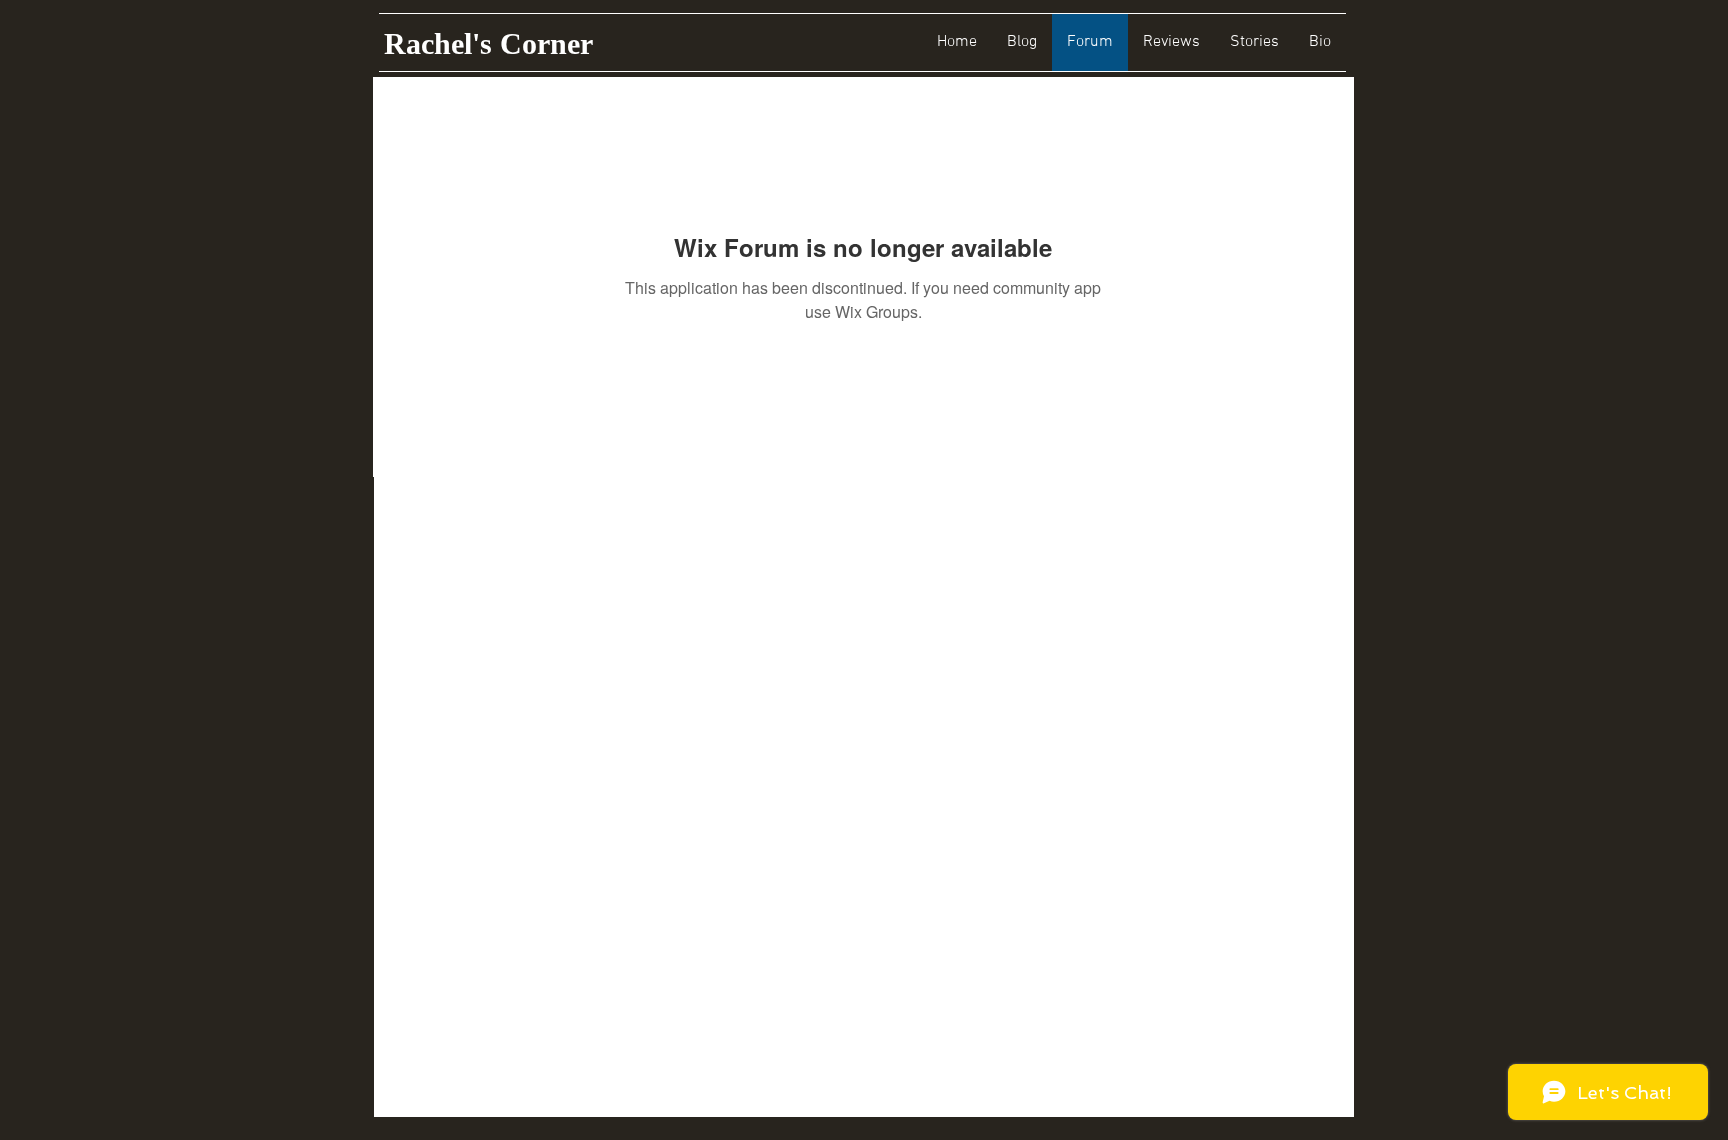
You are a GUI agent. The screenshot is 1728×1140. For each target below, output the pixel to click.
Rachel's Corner (488, 43)
